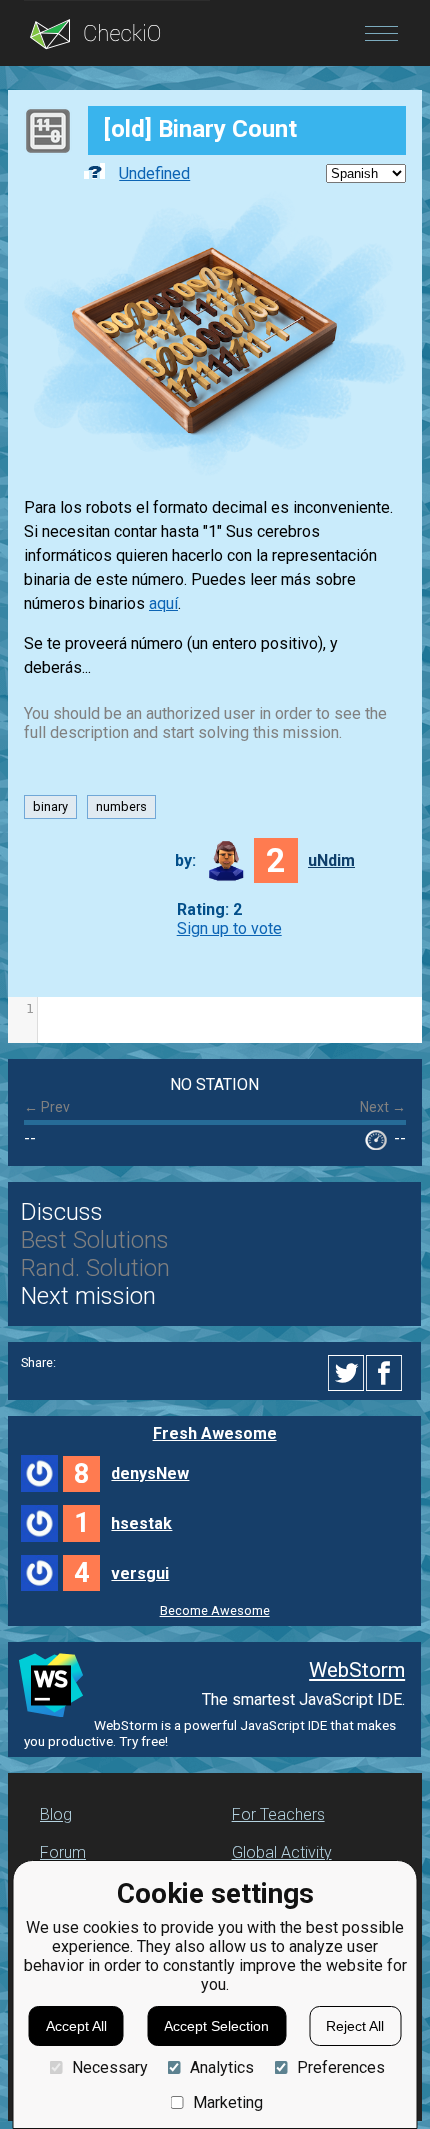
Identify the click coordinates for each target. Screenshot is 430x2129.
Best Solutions (95, 1240)
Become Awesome (215, 1610)
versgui (140, 1573)
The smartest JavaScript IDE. (303, 1699)
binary (50, 807)
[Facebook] (387, 1373)
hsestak (141, 1523)
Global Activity (282, 1852)
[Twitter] (347, 1373)
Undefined (154, 173)
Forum (63, 1852)
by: (185, 860)
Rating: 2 (209, 909)
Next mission (88, 1296)
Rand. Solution (95, 1268)
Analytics (222, 2067)
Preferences (340, 2067)
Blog (56, 1814)
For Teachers (278, 1814)
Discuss (62, 1212)
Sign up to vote (229, 928)
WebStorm (357, 1670)
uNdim (331, 860)
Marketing (228, 2102)
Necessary (109, 2067)
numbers (121, 807)
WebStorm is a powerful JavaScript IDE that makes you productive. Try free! (210, 1733)
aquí (163, 603)
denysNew (150, 1473)
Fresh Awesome (215, 1433)
